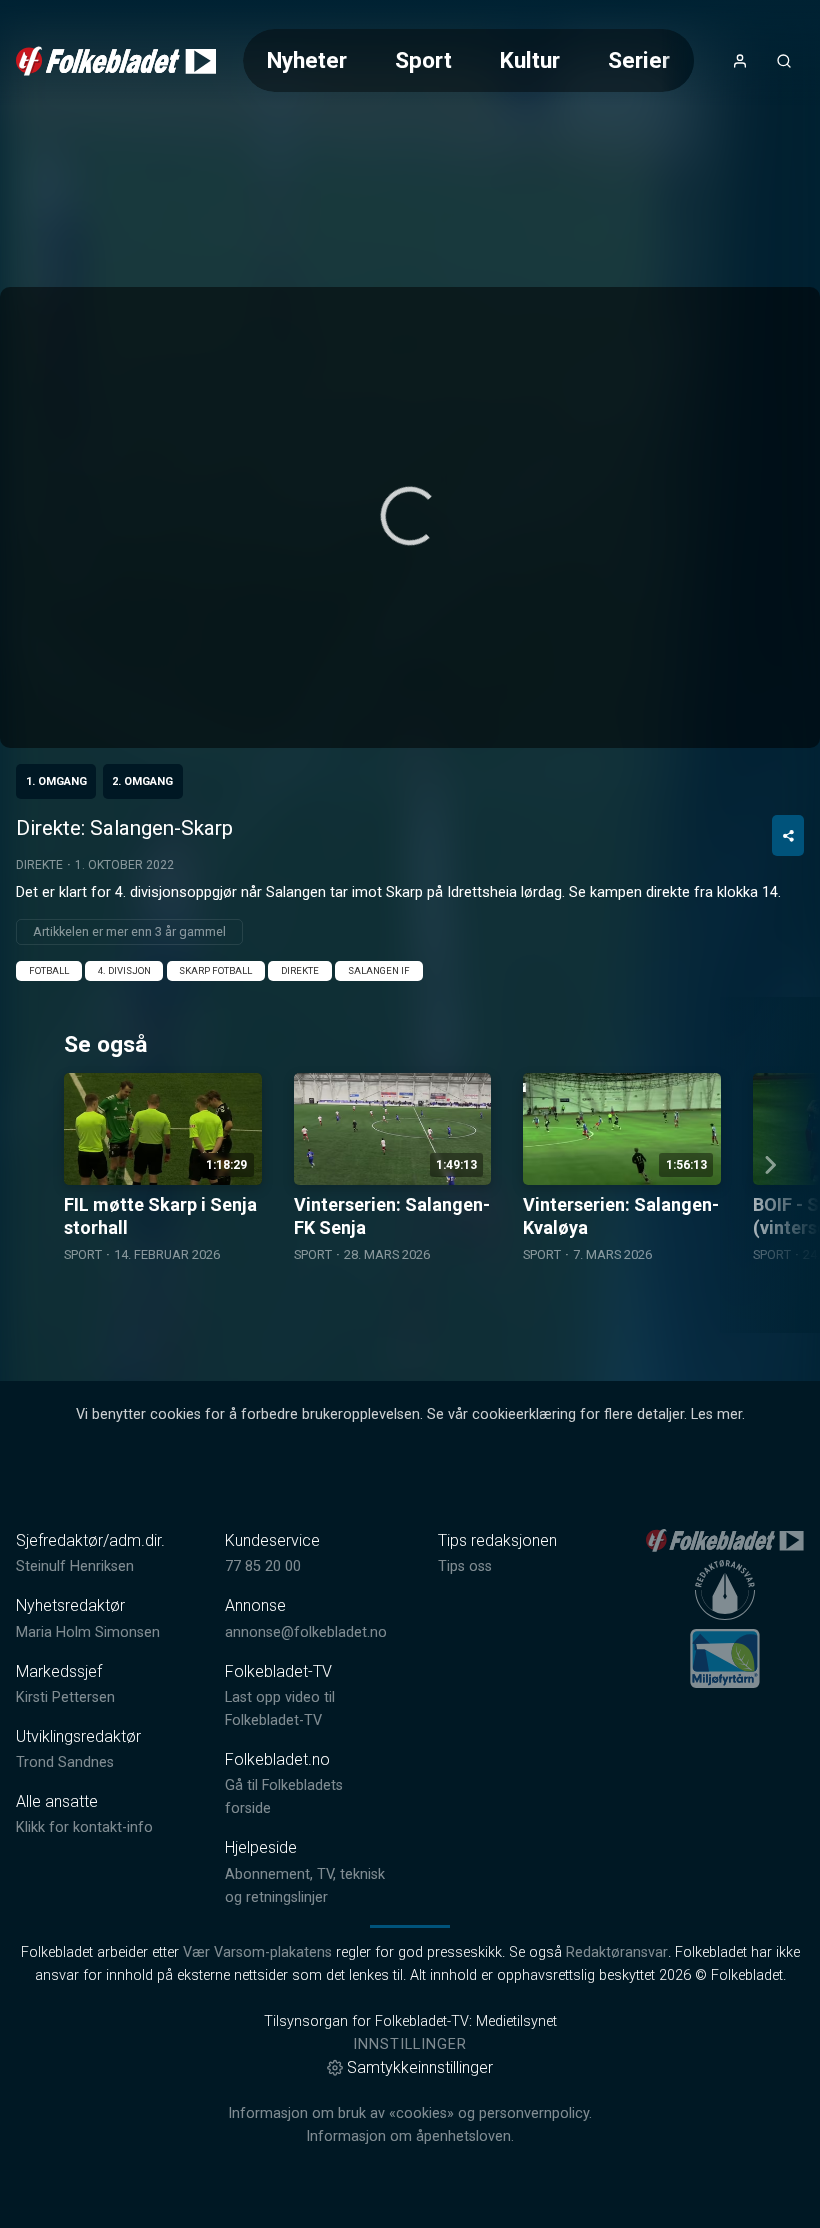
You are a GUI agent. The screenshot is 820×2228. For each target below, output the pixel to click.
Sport (423, 60)
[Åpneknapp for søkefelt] (784, 61)
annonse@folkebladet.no (306, 1632)
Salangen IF (379, 970)
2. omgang (142, 781)
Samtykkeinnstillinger (420, 2067)
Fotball (49, 970)
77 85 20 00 (263, 1566)
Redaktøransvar (617, 1952)
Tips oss (465, 1566)
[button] (410, 516)
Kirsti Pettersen (65, 1697)
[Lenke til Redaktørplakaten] (725, 1590)
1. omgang (56, 781)
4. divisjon (124, 970)
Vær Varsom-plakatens (257, 1952)
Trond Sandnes (65, 1762)
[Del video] (788, 835)
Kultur (530, 60)
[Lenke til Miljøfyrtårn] (725, 1658)
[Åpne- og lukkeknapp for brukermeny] (740, 61)
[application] (410, 517)
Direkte (39, 865)
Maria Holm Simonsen (88, 1632)
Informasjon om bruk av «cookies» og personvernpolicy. (410, 2113)
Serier (639, 60)
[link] (116, 61)
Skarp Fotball (215, 970)
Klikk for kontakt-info (84, 1827)
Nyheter (307, 60)
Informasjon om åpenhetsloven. (410, 2136)
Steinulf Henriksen (75, 1566)
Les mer (716, 1414)
